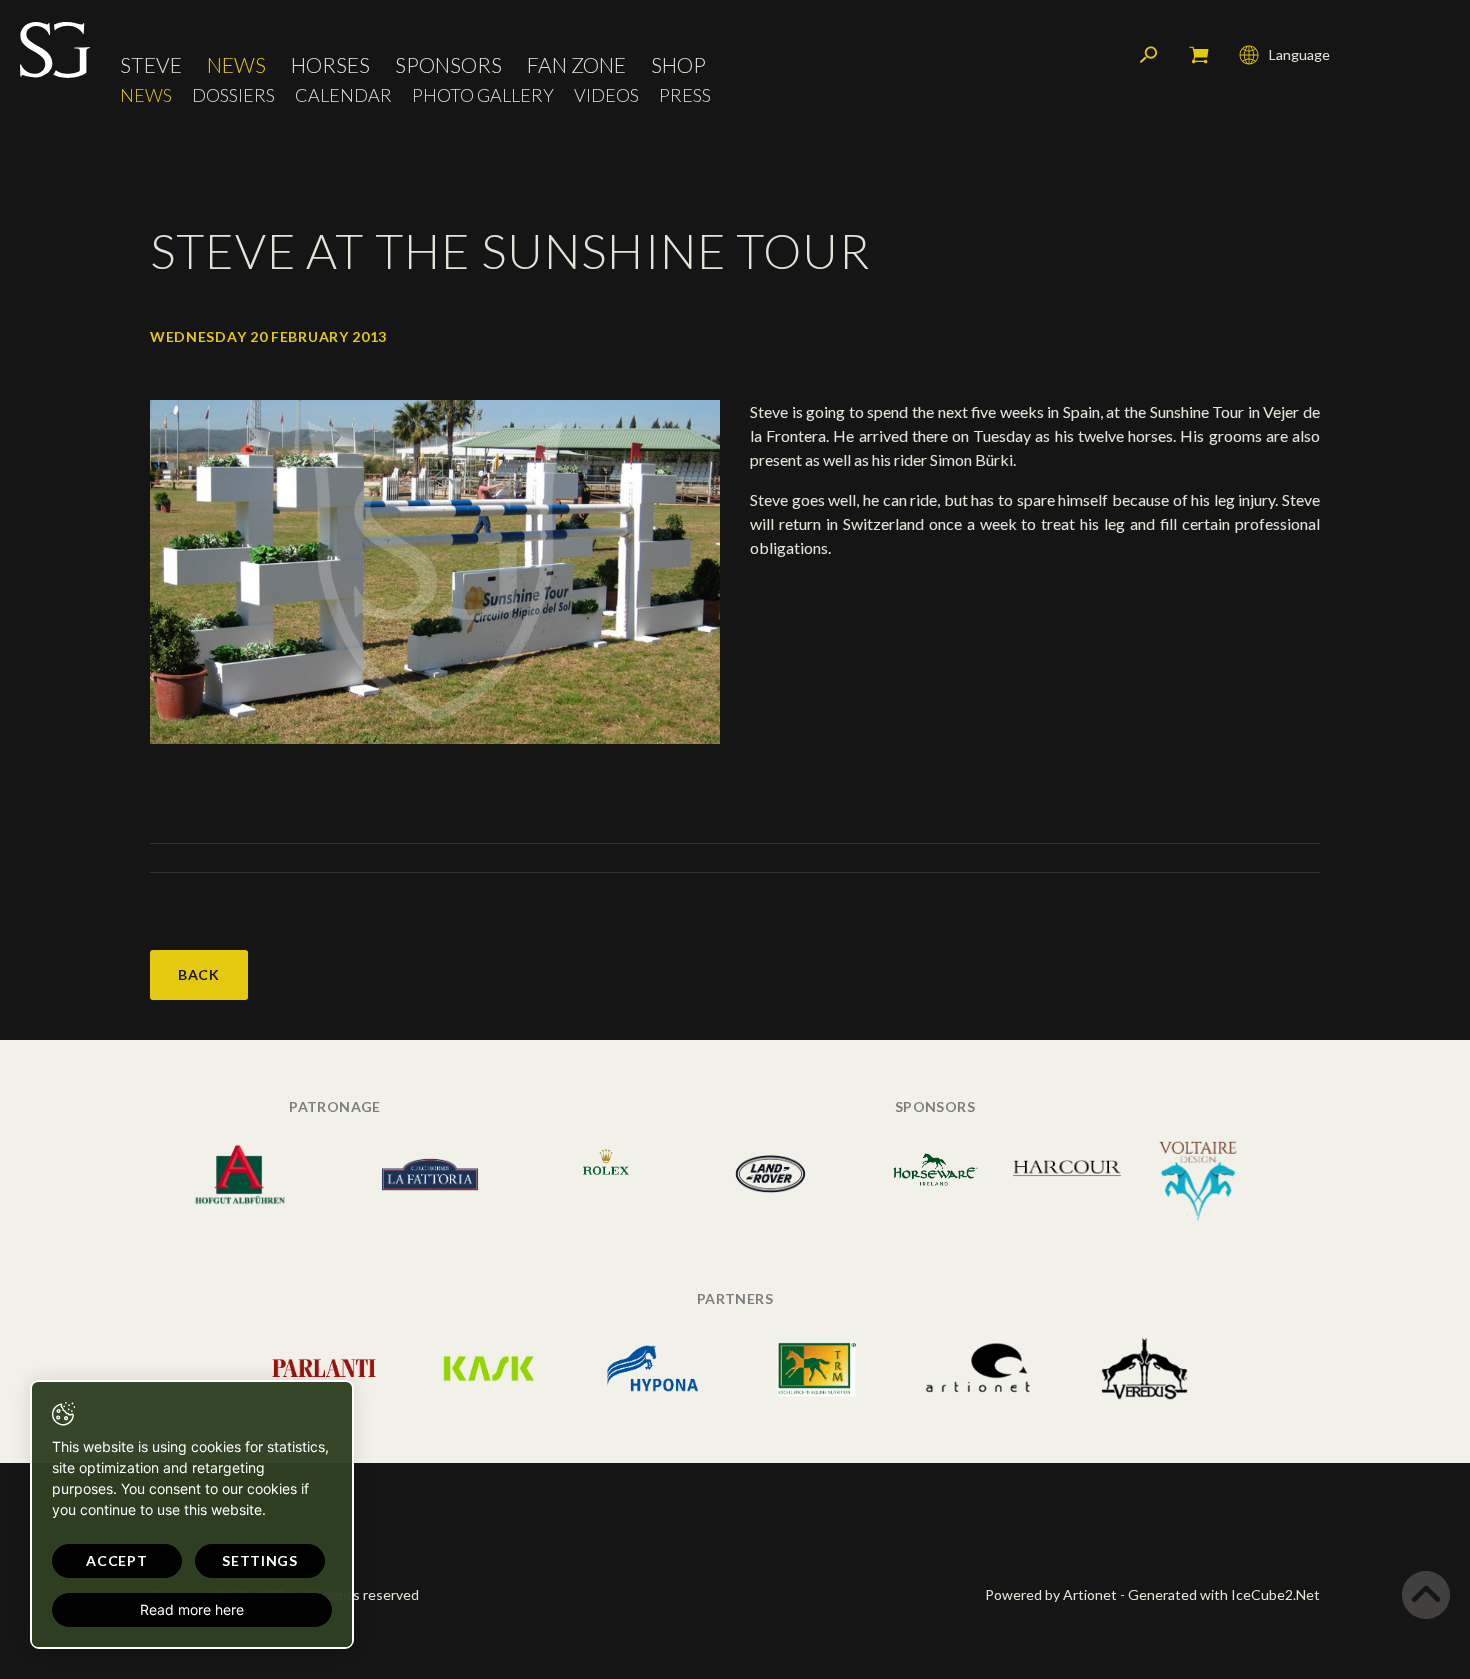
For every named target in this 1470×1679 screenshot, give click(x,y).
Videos (606, 95)
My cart (1199, 55)
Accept (116, 1560)
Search (1149, 55)
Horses (330, 64)
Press (685, 95)
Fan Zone (576, 64)
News (236, 64)
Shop (678, 64)
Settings (260, 1560)
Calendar (343, 95)
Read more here (192, 1609)
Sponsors (448, 64)
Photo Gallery (483, 95)
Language (1299, 54)
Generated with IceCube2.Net (1224, 1594)
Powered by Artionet (1051, 1594)
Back (199, 974)
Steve (151, 64)
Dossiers (233, 95)
